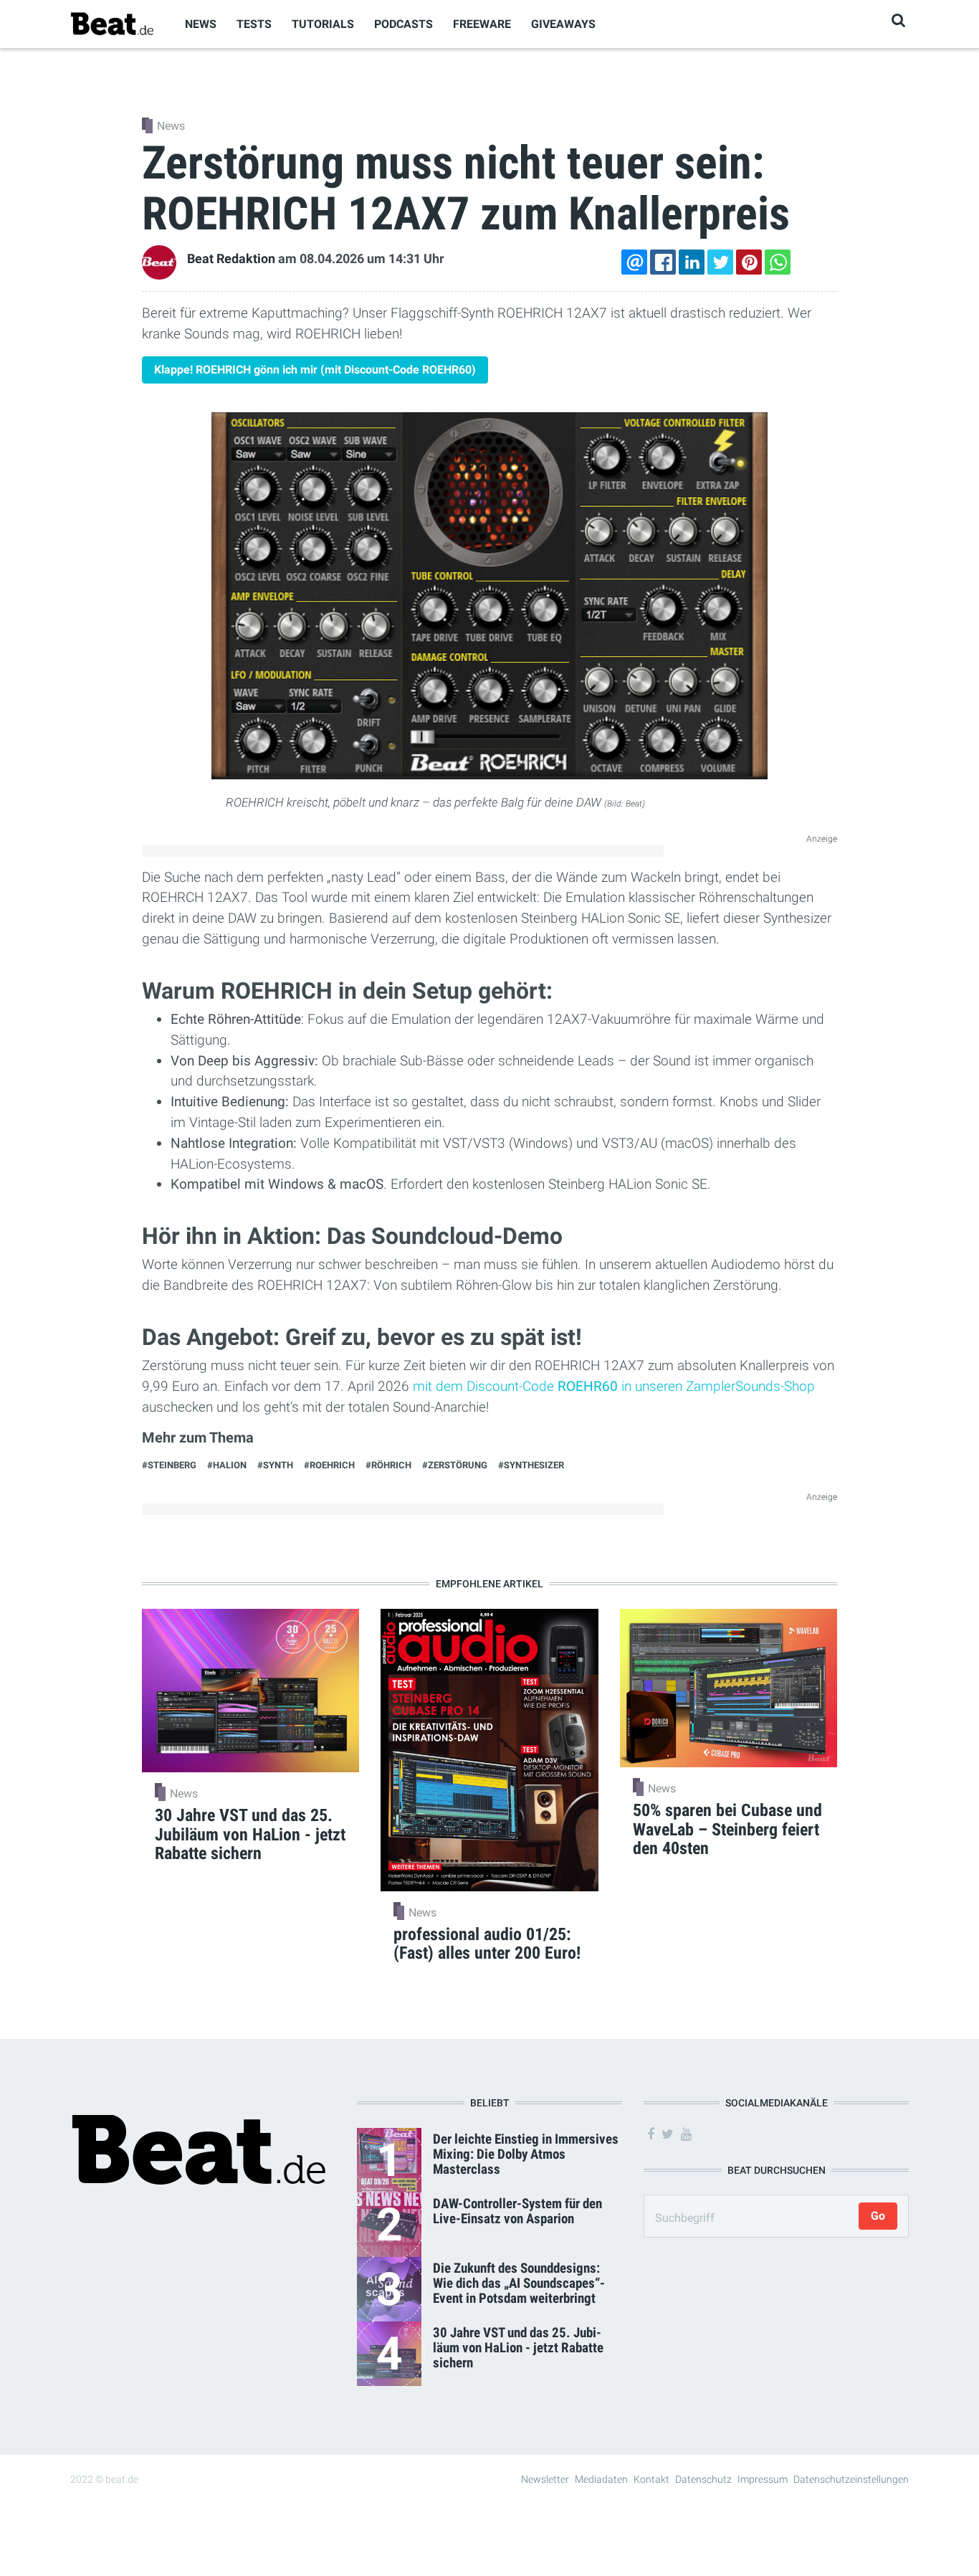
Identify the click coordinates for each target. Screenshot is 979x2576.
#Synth (275, 1465)
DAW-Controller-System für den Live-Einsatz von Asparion (517, 2211)
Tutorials (323, 24)
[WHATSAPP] (778, 262)
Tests (254, 24)
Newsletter (545, 2479)
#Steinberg (169, 1465)
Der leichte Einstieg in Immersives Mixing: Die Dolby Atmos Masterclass (526, 2154)
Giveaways (563, 24)
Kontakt (651, 2479)
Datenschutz (703, 2479)
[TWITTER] (720, 262)
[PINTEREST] (749, 262)
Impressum (763, 2479)
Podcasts (403, 24)
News (201, 24)
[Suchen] (898, 20)
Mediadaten (601, 2479)
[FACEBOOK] (663, 262)
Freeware (482, 24)
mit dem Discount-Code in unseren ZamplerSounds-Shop (614, 1386)
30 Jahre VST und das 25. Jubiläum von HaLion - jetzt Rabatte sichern (518, 2348)
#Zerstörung (455, 1465)
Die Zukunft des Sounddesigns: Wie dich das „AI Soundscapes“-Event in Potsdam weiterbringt (519, 2283)
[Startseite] (112, 23)
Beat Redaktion (231, 259)
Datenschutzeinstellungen (851, 2479)
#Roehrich (329, 1465)
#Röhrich (388, 1465)
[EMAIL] (634, 262)
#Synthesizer (531, 1465)
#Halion (227, 1465)
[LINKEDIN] (692, 262)
